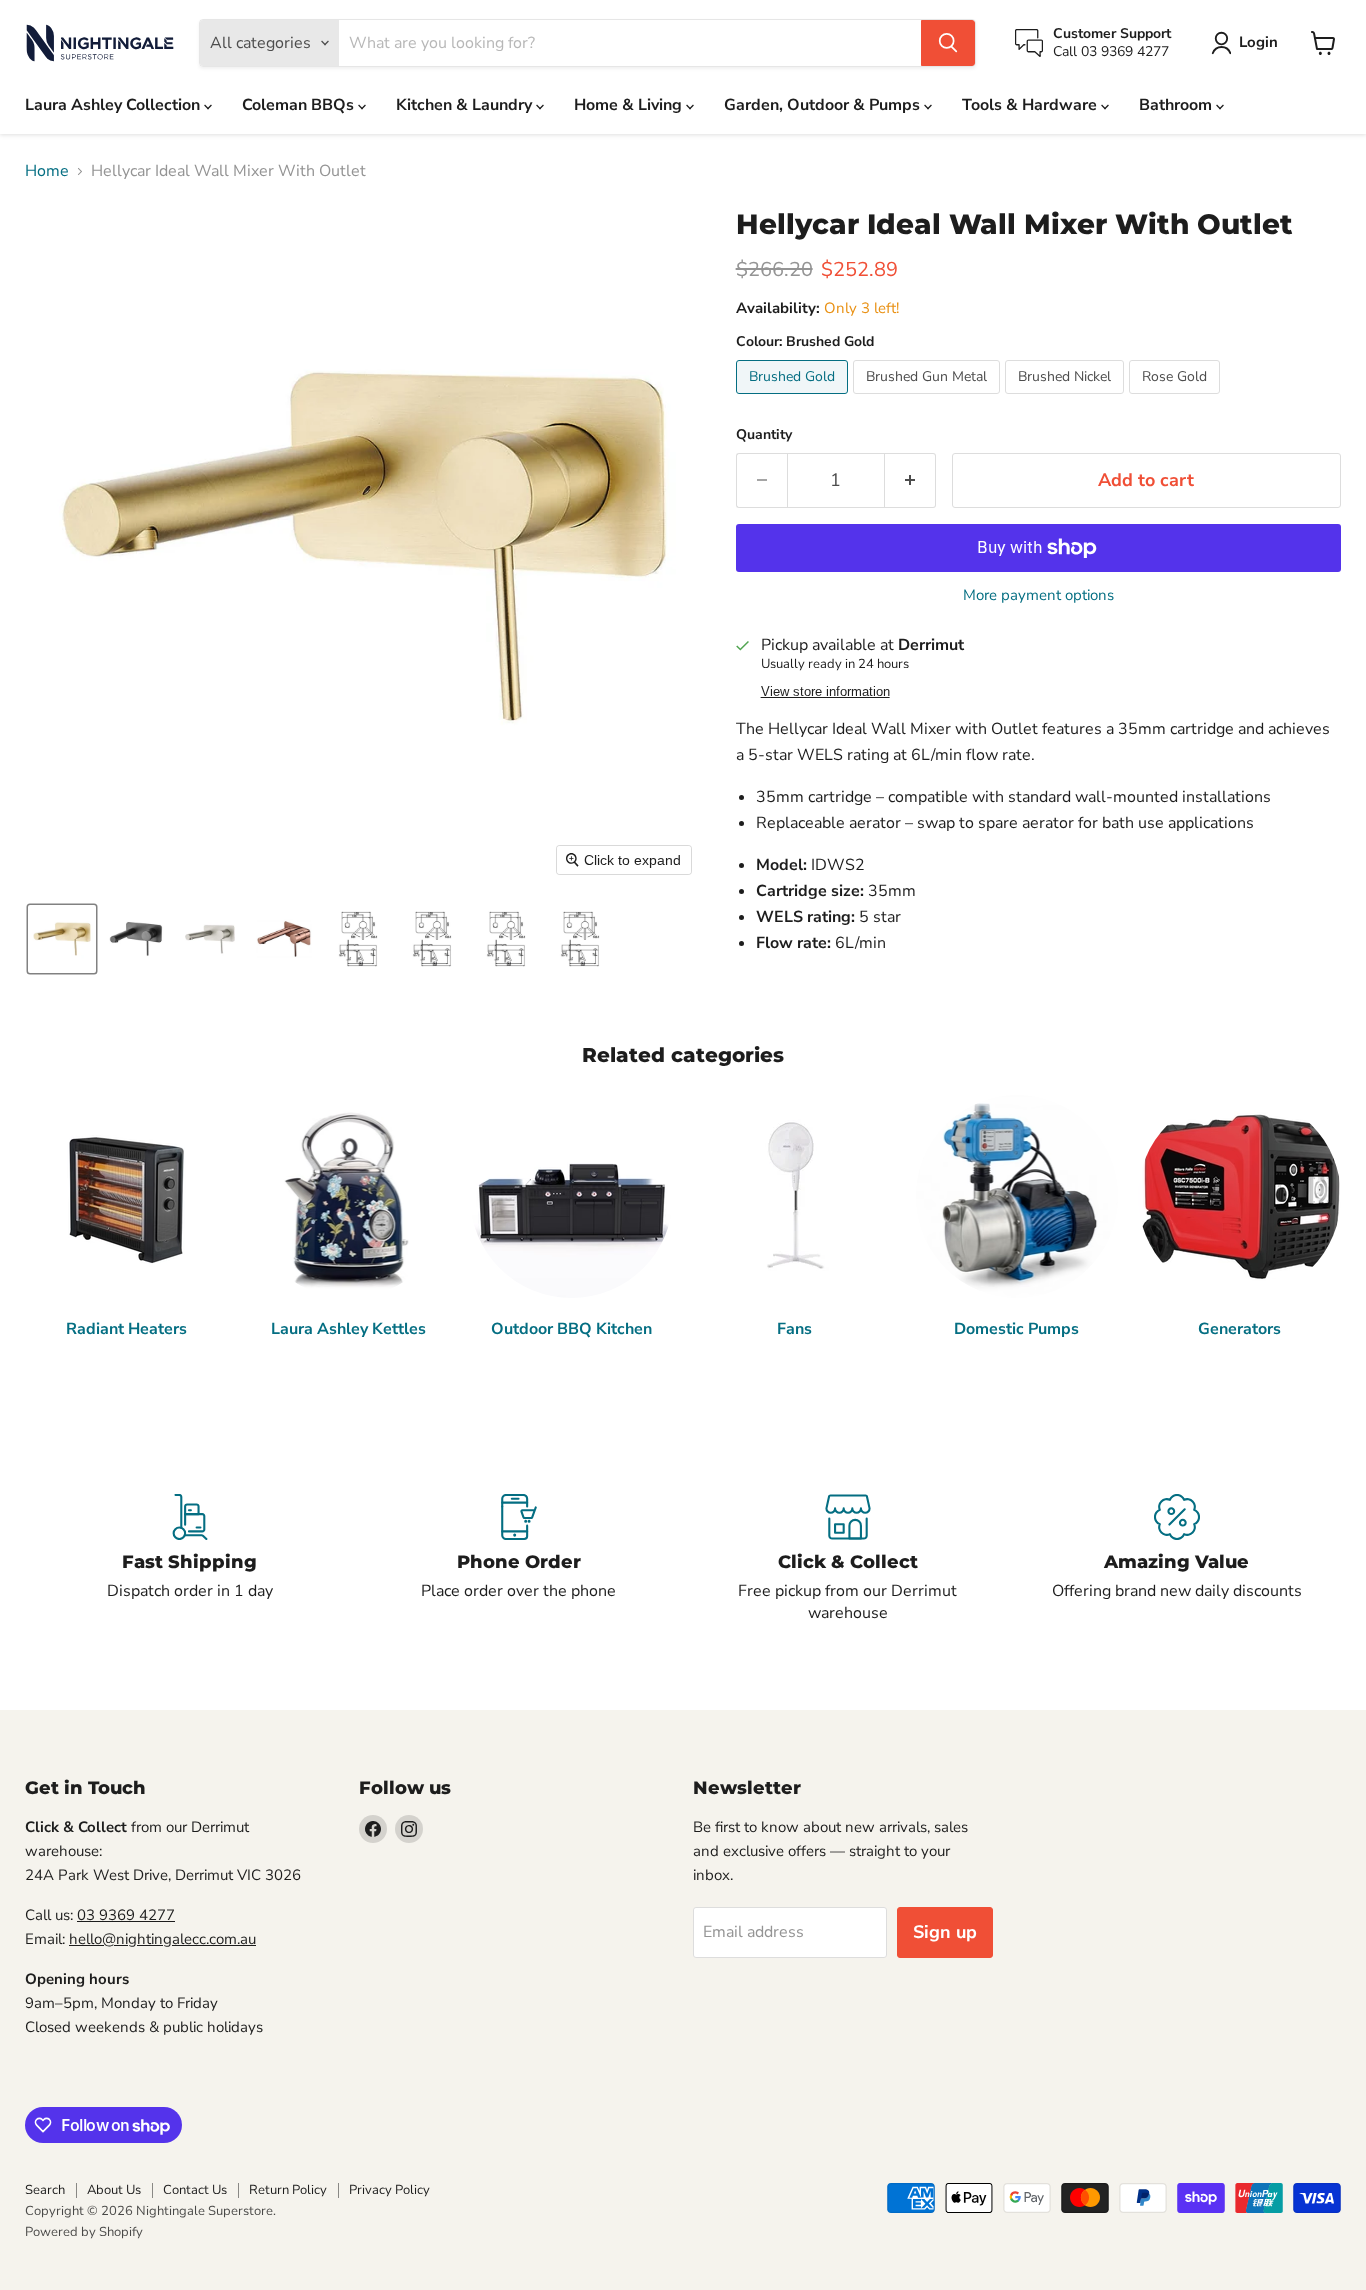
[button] (1248, 43)
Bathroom (1177, 105)
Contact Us (195, 2190)
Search (45, 2190)
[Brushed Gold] (794, 399)
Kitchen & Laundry (466, 105)
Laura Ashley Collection (114, 105)
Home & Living (630, 105)
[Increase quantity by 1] (910, 480)
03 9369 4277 (126, 1915)
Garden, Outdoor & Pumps (824, 105)
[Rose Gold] (1177, 399)
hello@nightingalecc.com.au (162, 1939)
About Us (114, 2190)
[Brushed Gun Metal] (929, 399)
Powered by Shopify (84, 2232)
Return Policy (288, 2190)
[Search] (948, 43)
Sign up (945, 1932)
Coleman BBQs (300, 105)
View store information (825, 692)
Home (47, 171)
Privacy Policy (389, 2190)
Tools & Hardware (1031, 105)
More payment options (1038, 595)
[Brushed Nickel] (1067, 399)
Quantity (764, 435)
